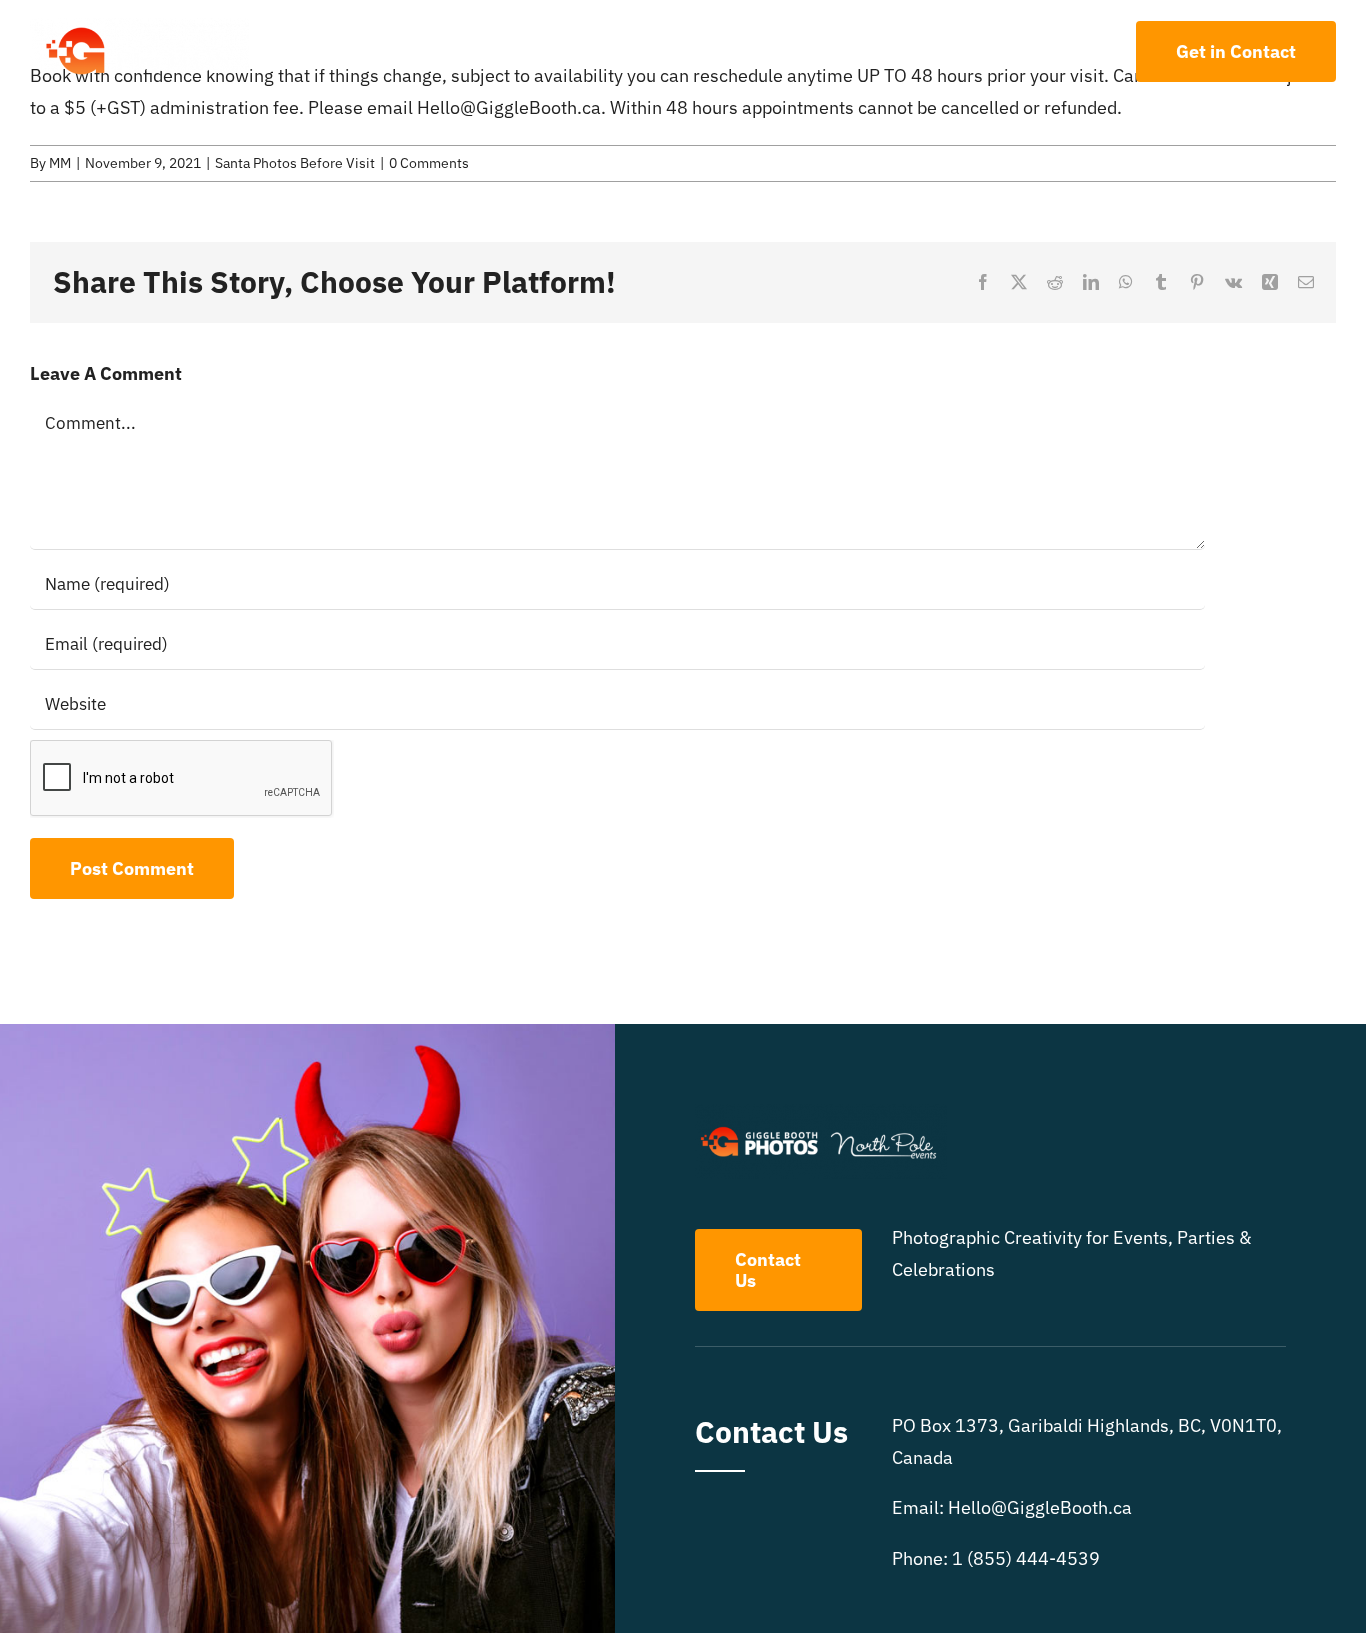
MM (60, 163)
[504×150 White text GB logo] (140, 26)
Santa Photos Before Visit (295, 163)
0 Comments (429, 163)
